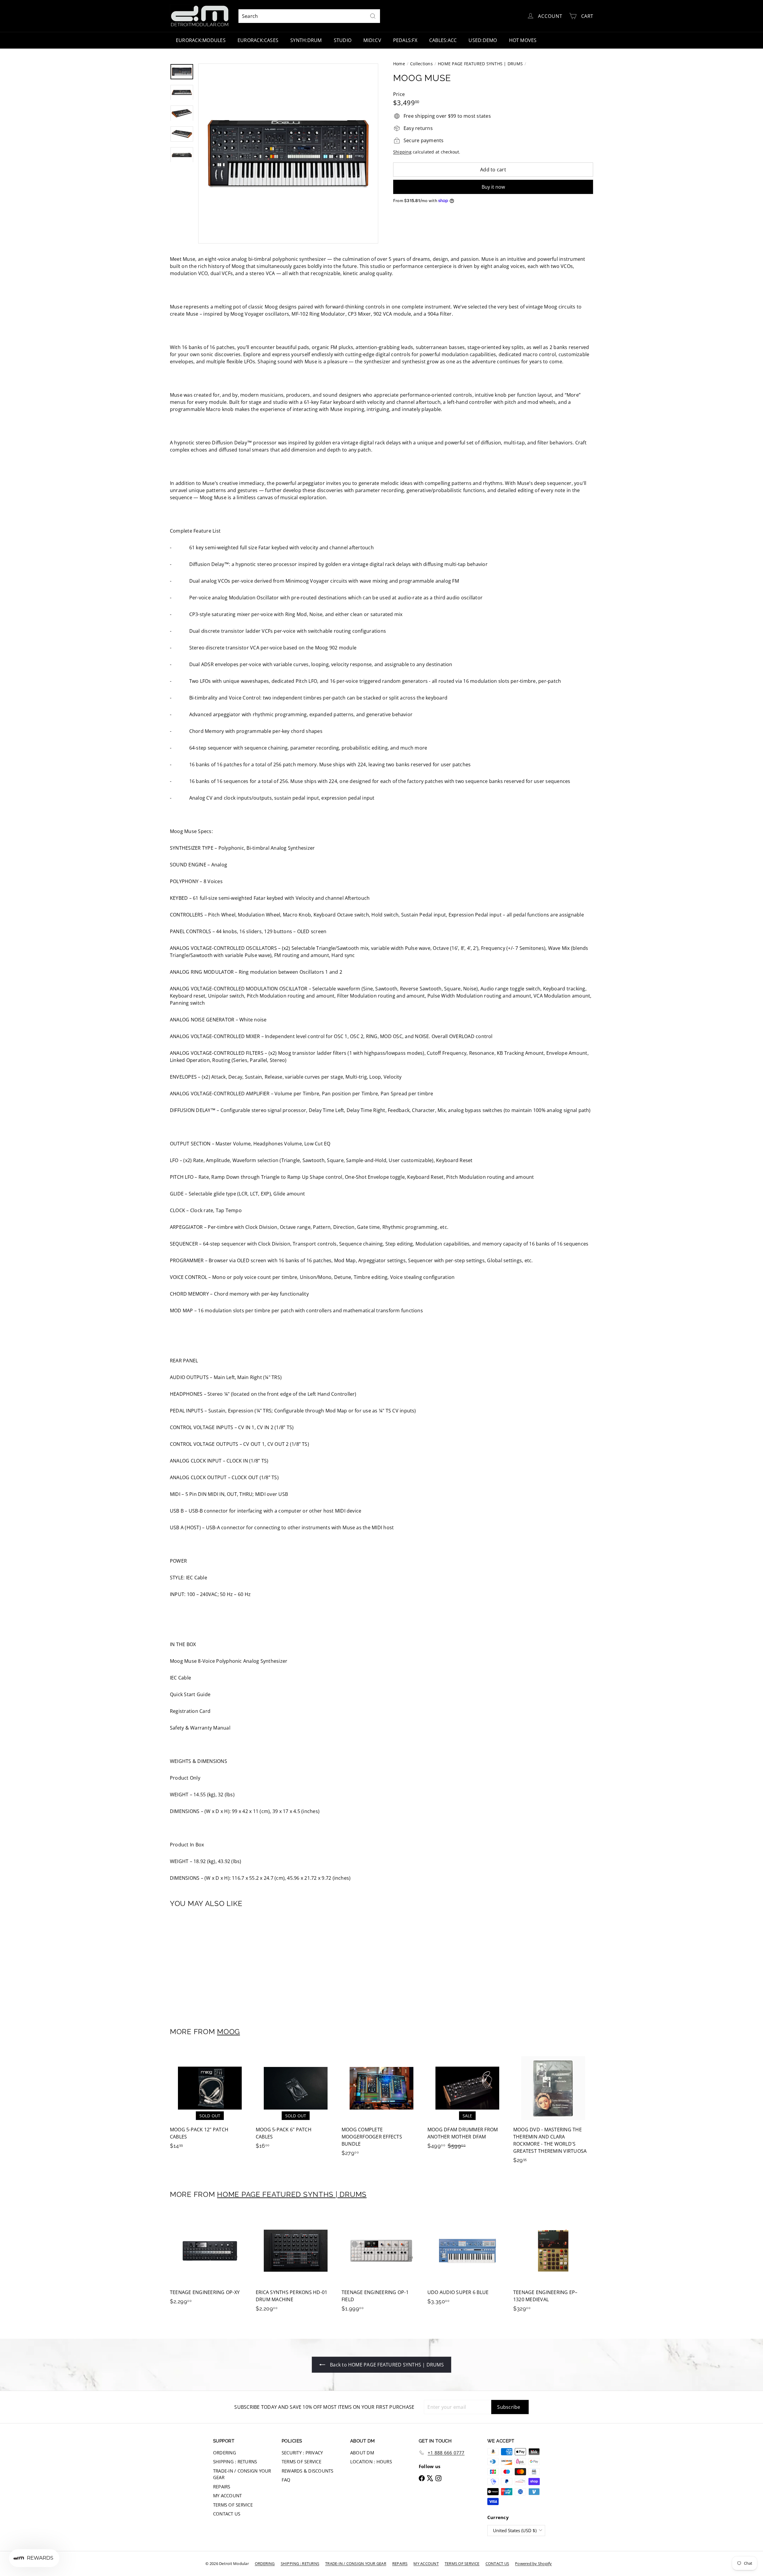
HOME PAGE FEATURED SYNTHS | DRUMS (480, 64)
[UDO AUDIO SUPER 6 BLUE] (467, 2261)
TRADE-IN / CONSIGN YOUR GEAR (242, 2474)
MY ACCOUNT (227, 2496)
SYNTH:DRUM (306, 40)
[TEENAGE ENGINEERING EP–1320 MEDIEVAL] (553, 2264)
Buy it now (493, 187)
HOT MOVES (523, 40)
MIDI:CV (372, 40)
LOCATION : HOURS (371, 2462)
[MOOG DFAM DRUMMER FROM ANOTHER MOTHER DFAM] (467, 2102)
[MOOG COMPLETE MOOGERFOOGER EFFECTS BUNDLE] (381, 2105)
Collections (421, 64)
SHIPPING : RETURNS (235, 2462)
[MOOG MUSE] (203, 1964)
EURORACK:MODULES (201, 40)
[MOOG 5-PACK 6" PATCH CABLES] (296, 2102)
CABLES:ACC (443, 40)
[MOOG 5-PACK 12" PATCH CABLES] (210, 2102)
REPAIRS (222, 2487)
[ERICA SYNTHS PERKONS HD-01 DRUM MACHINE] (296, 2264)
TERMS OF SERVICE (233, 2505)
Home (399, 64)
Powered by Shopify (533, 2563)
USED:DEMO (483, 40)
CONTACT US (227, 2514)
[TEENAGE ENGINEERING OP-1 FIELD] (381, 2264)
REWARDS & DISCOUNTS (308, 2471)
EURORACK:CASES (258, 40)
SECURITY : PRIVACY (302, 2453)
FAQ (286, 2480)
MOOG (228, 2032)
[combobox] (309, 16)
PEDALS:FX (405, 40)
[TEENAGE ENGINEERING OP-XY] (210, 2261)
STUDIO (343, 40)
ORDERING (225, 2453)
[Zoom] (288, 153)
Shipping (402, 152)
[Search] (373, 16)
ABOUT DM (362, 2453)
